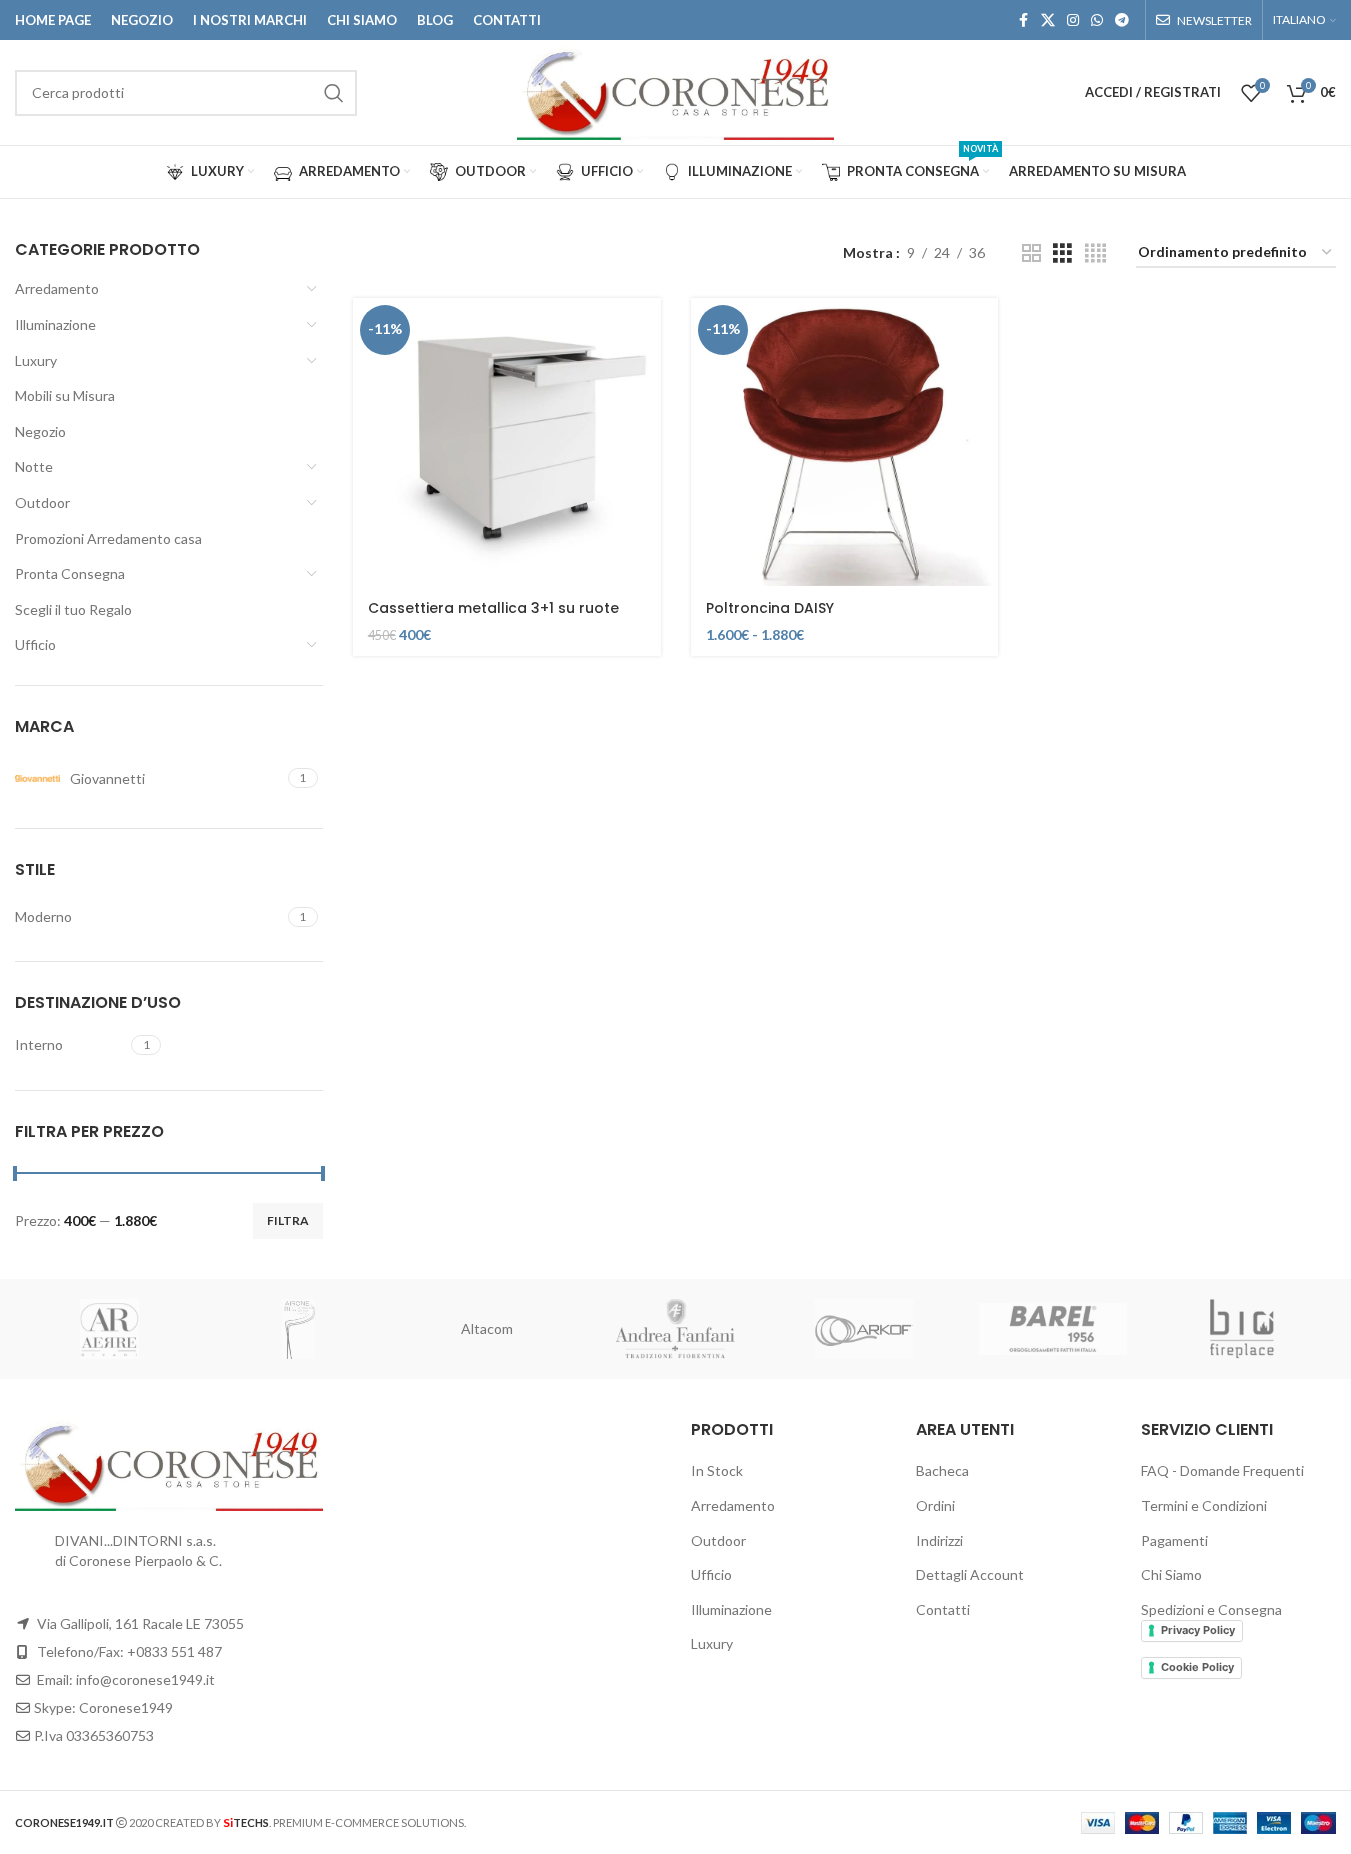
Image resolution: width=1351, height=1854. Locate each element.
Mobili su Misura (65, 395)
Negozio (40, 431)
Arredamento (57, 288)
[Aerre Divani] (109, 1329)
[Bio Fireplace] (1241, 1329)
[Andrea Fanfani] (675, 1329)
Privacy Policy (1198, 1630)
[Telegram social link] (1122, 20)
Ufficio (35, 644)
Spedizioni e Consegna (1211, 1609)
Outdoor (42, 502)
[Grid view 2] (1031, 253)
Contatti (943, 1609)
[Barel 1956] (1053, 1329)
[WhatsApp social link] (1097, 20)
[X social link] (1048, 20)
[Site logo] (675, 90)
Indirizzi (939, 1540)
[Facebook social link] (1023, 20)
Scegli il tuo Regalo (73, 609)
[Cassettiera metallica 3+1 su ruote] (507, 442)
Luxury (36, 360)
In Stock (717, 1470)
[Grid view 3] (1062, 253)
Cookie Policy (1197, 1667)
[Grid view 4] (1095, 253)
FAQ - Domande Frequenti (1222, 1470)
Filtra (288, 1220)
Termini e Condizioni (1204, 1505)
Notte (34, 466)
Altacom (487, 1328)
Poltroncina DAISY (770, 608)
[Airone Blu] (298, 1329)
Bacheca (942, 1470)
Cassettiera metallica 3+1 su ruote (493, 608)
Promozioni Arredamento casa (108, 538)
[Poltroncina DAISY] (845, 442)
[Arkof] (864, 1329)
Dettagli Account (970, 1574)
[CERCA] (334, 93)
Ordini (935, 1505)
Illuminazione (55, 324)
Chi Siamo (1171, 1574)
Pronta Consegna (70, 573)
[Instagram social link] (1073, 20)
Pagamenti (1174, 1540)
